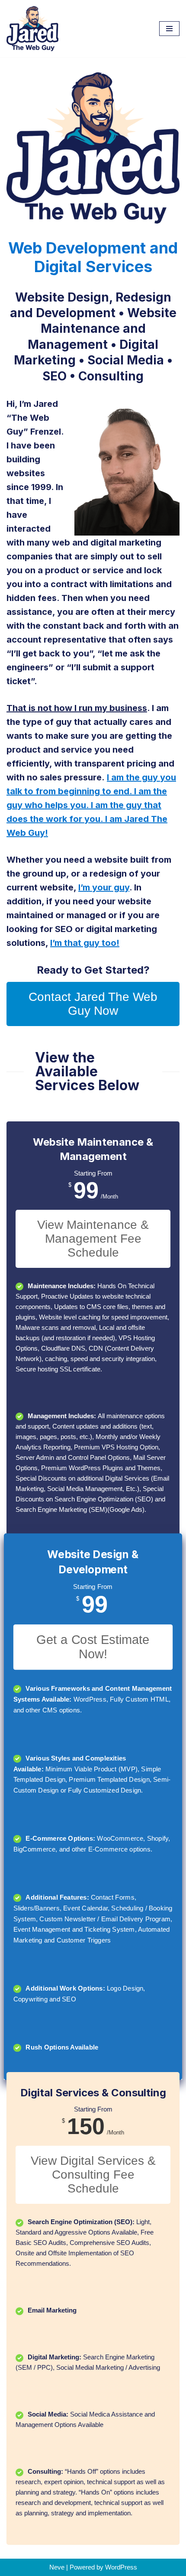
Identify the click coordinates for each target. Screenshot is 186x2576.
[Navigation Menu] (169, 29)
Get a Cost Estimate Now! (93, 1647)
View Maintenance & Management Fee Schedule (93, 1239)
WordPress (121, 2567)
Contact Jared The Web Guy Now (93, 1004)
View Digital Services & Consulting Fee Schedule (93, 2175)
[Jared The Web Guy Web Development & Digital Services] (32, 29)
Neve (57, 2567)
